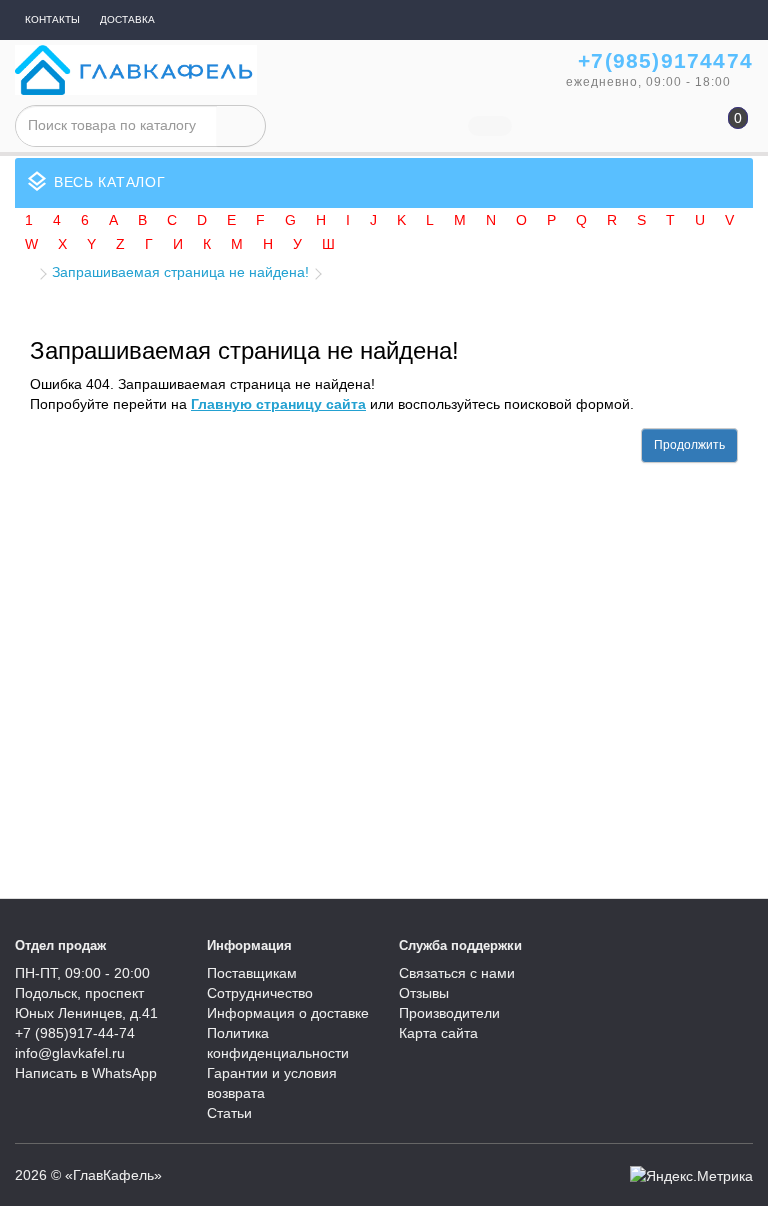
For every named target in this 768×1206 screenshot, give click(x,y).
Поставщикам (252, 973)
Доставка (127, 19)
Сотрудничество (260, 993)
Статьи (229, 1113)
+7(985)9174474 (665, 60)
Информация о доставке (288, 1013)
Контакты (52, 19)
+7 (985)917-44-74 (75, 1033)
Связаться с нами (457, 973)
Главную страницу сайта (278, 404)
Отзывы (424, 993)
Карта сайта (438, 1033)
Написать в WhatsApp (86, 1073)
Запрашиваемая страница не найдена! (180, 272)
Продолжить (689, 445)
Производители (449, 1013)
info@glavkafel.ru (70, 1053)
